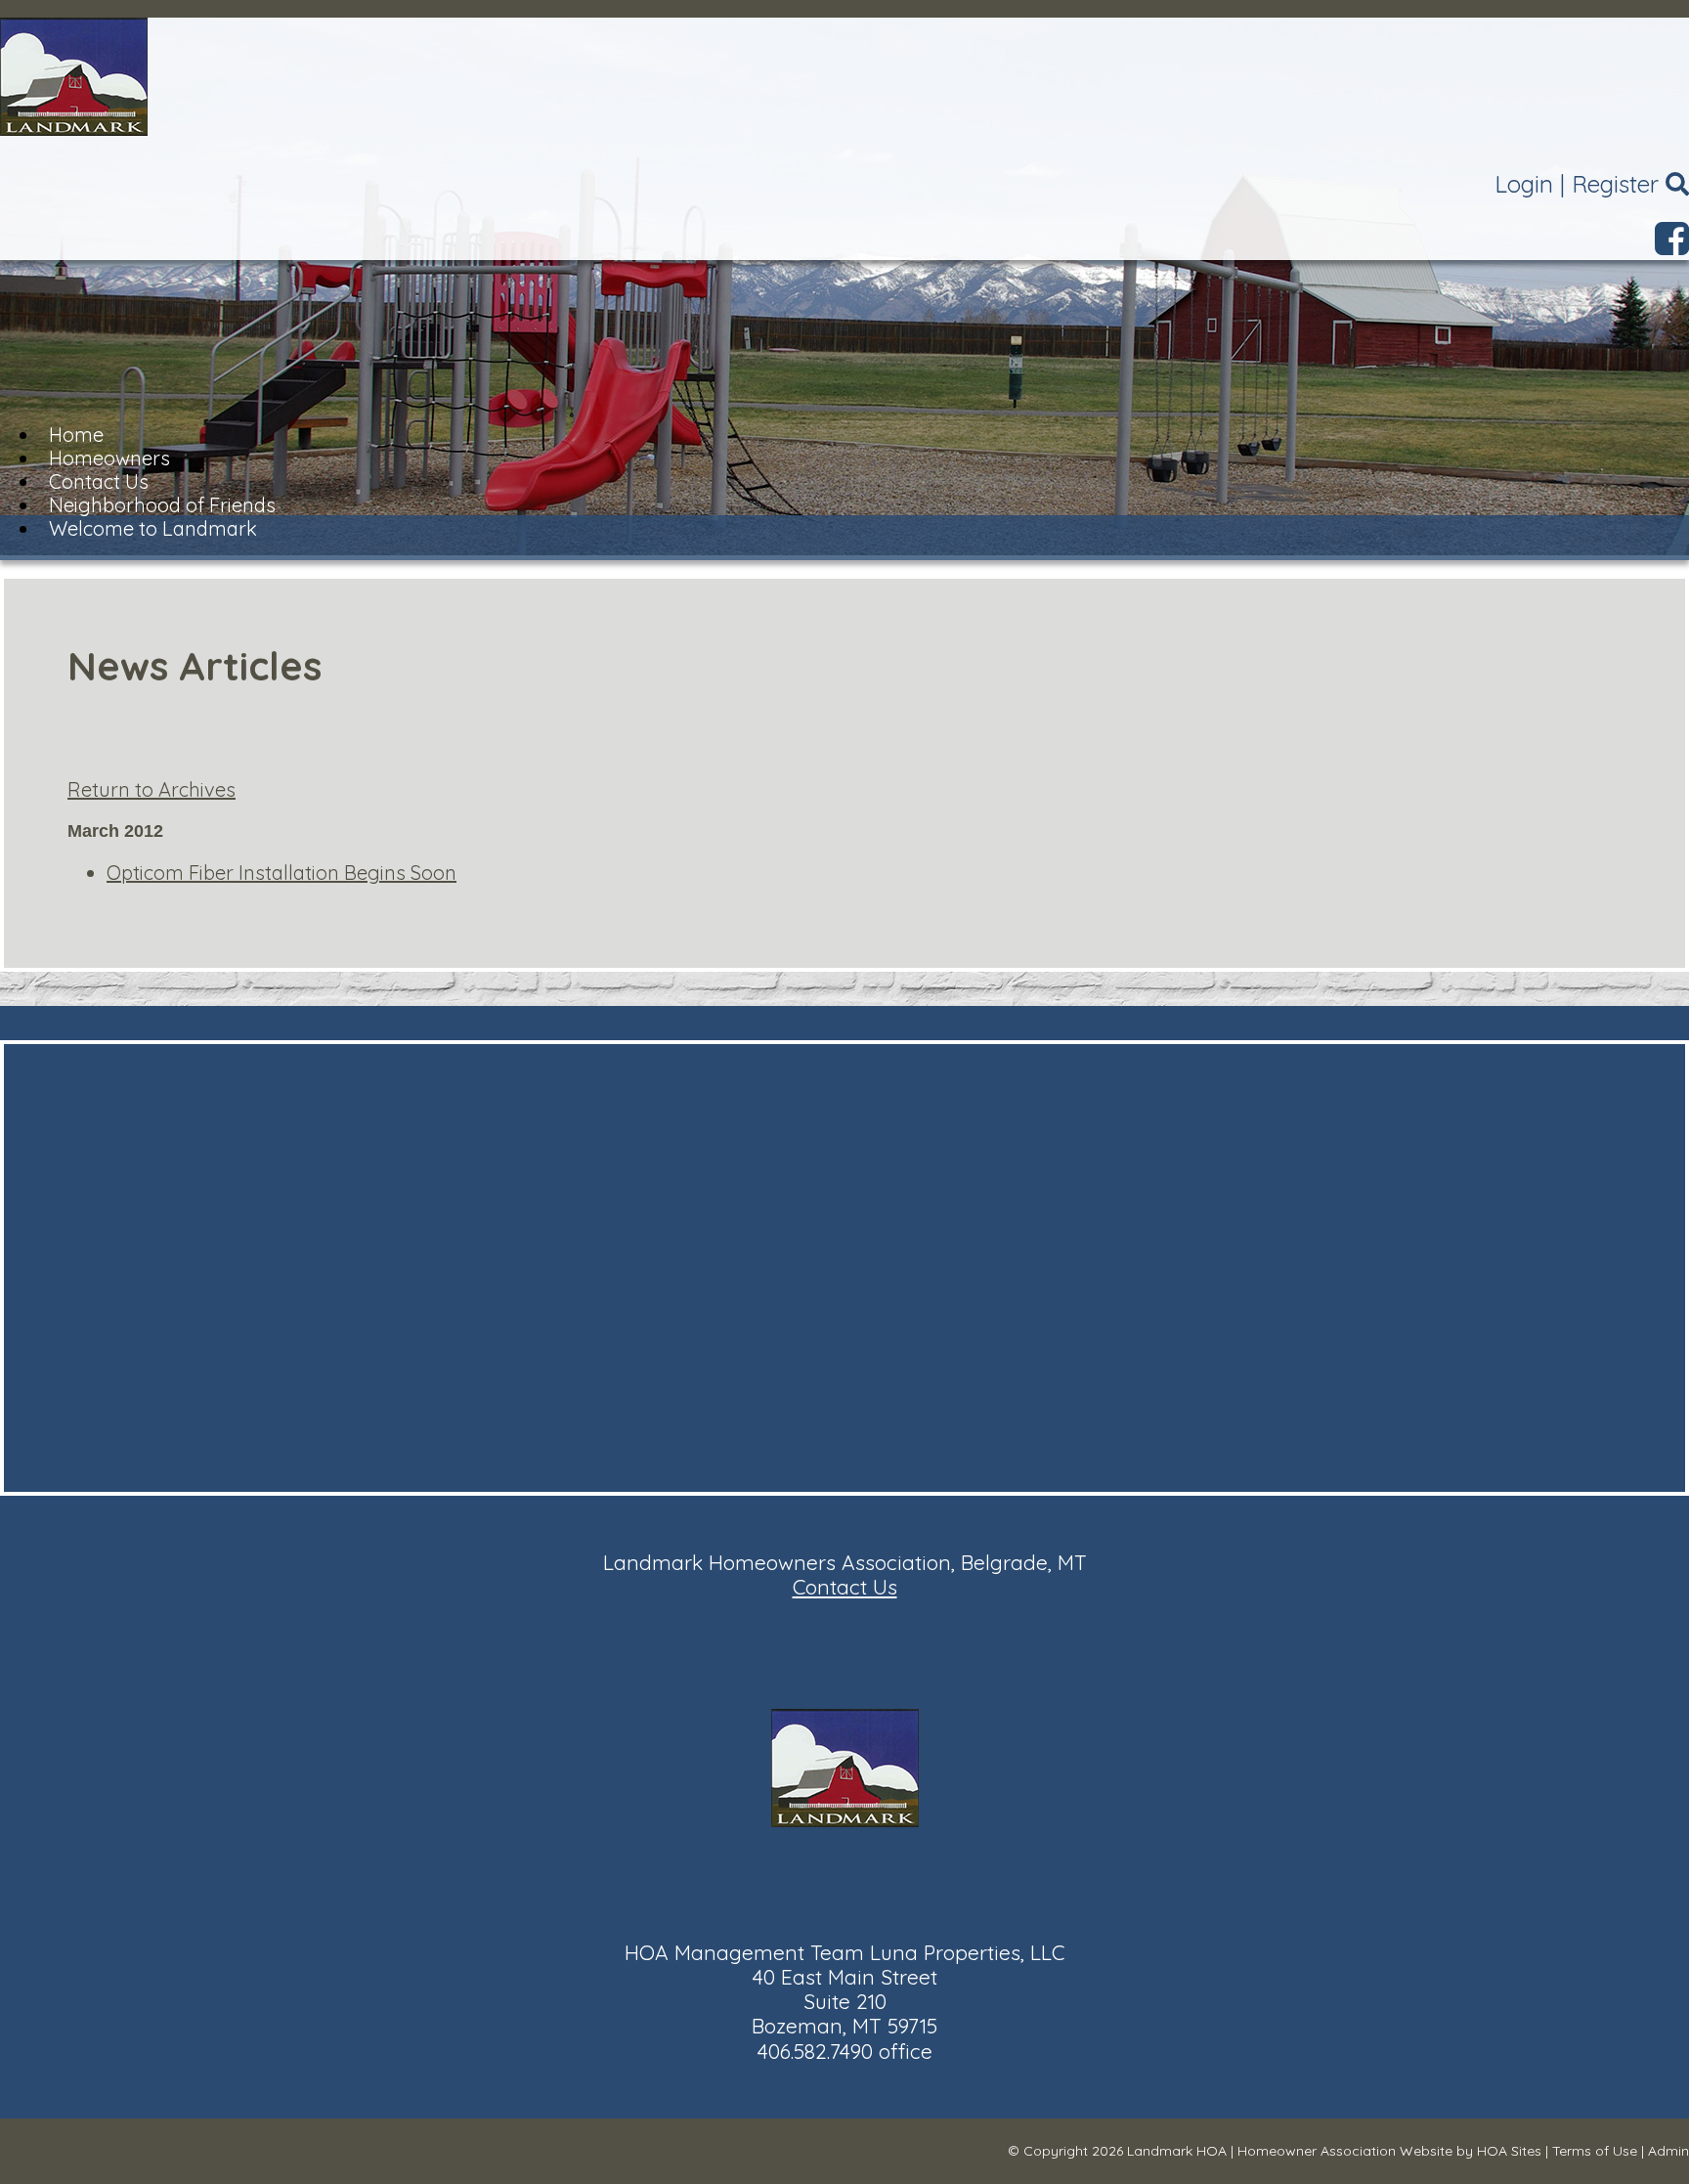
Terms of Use (1595, 2151)
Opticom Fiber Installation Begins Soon (281, 873)
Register (1615, 184)
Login (1524, 184)
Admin (1668, 2151)
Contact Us (845, 1587)
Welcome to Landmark (153, 528)
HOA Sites (1509, 2151)
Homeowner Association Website (1345, 2151)
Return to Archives (152, 789)
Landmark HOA (1177, 2151)
